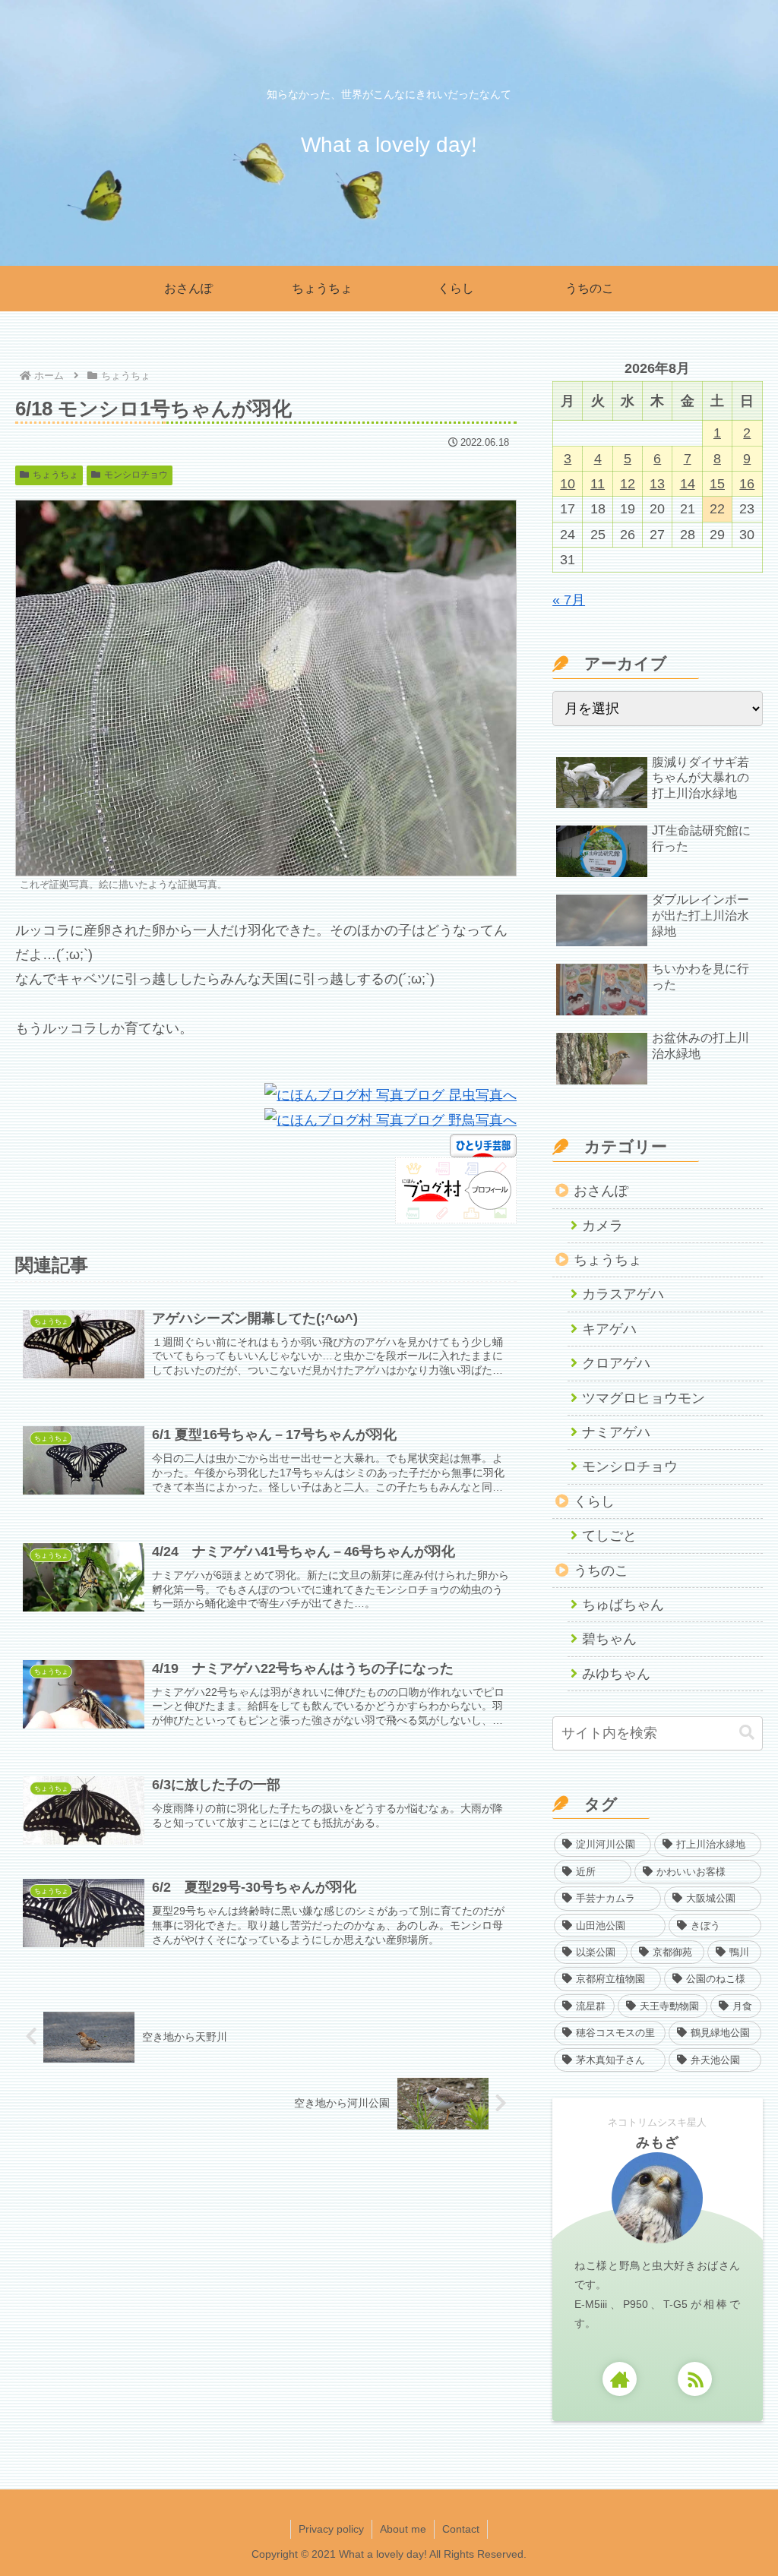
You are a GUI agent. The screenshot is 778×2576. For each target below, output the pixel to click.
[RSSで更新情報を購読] (695, 2379)
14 (688, 484)
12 (628, 484)
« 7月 (569, 600)
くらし (594, 1501)
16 (747, 484)
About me (403, 2529)
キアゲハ (609, 1329)
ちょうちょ (55, 475)
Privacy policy (331, 2529)
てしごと (609, 1536)
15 (717, 484)
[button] (747, 1733)
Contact (461, 2529)
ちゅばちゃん (623, 1605)
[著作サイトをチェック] (620, 2379)
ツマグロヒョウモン (644, 1398)
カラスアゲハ (623, 1294)
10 (568, 484)
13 (657, 484)
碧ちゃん (609, 1639)
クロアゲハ (616, 1363)
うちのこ (601, 1571)
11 (598, 484)
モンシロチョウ (136, 475)
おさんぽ (601, 1191)
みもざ (658, 2142)
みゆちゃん (616, 1674)
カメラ (602, 1226)
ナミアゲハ (616, 1432)
